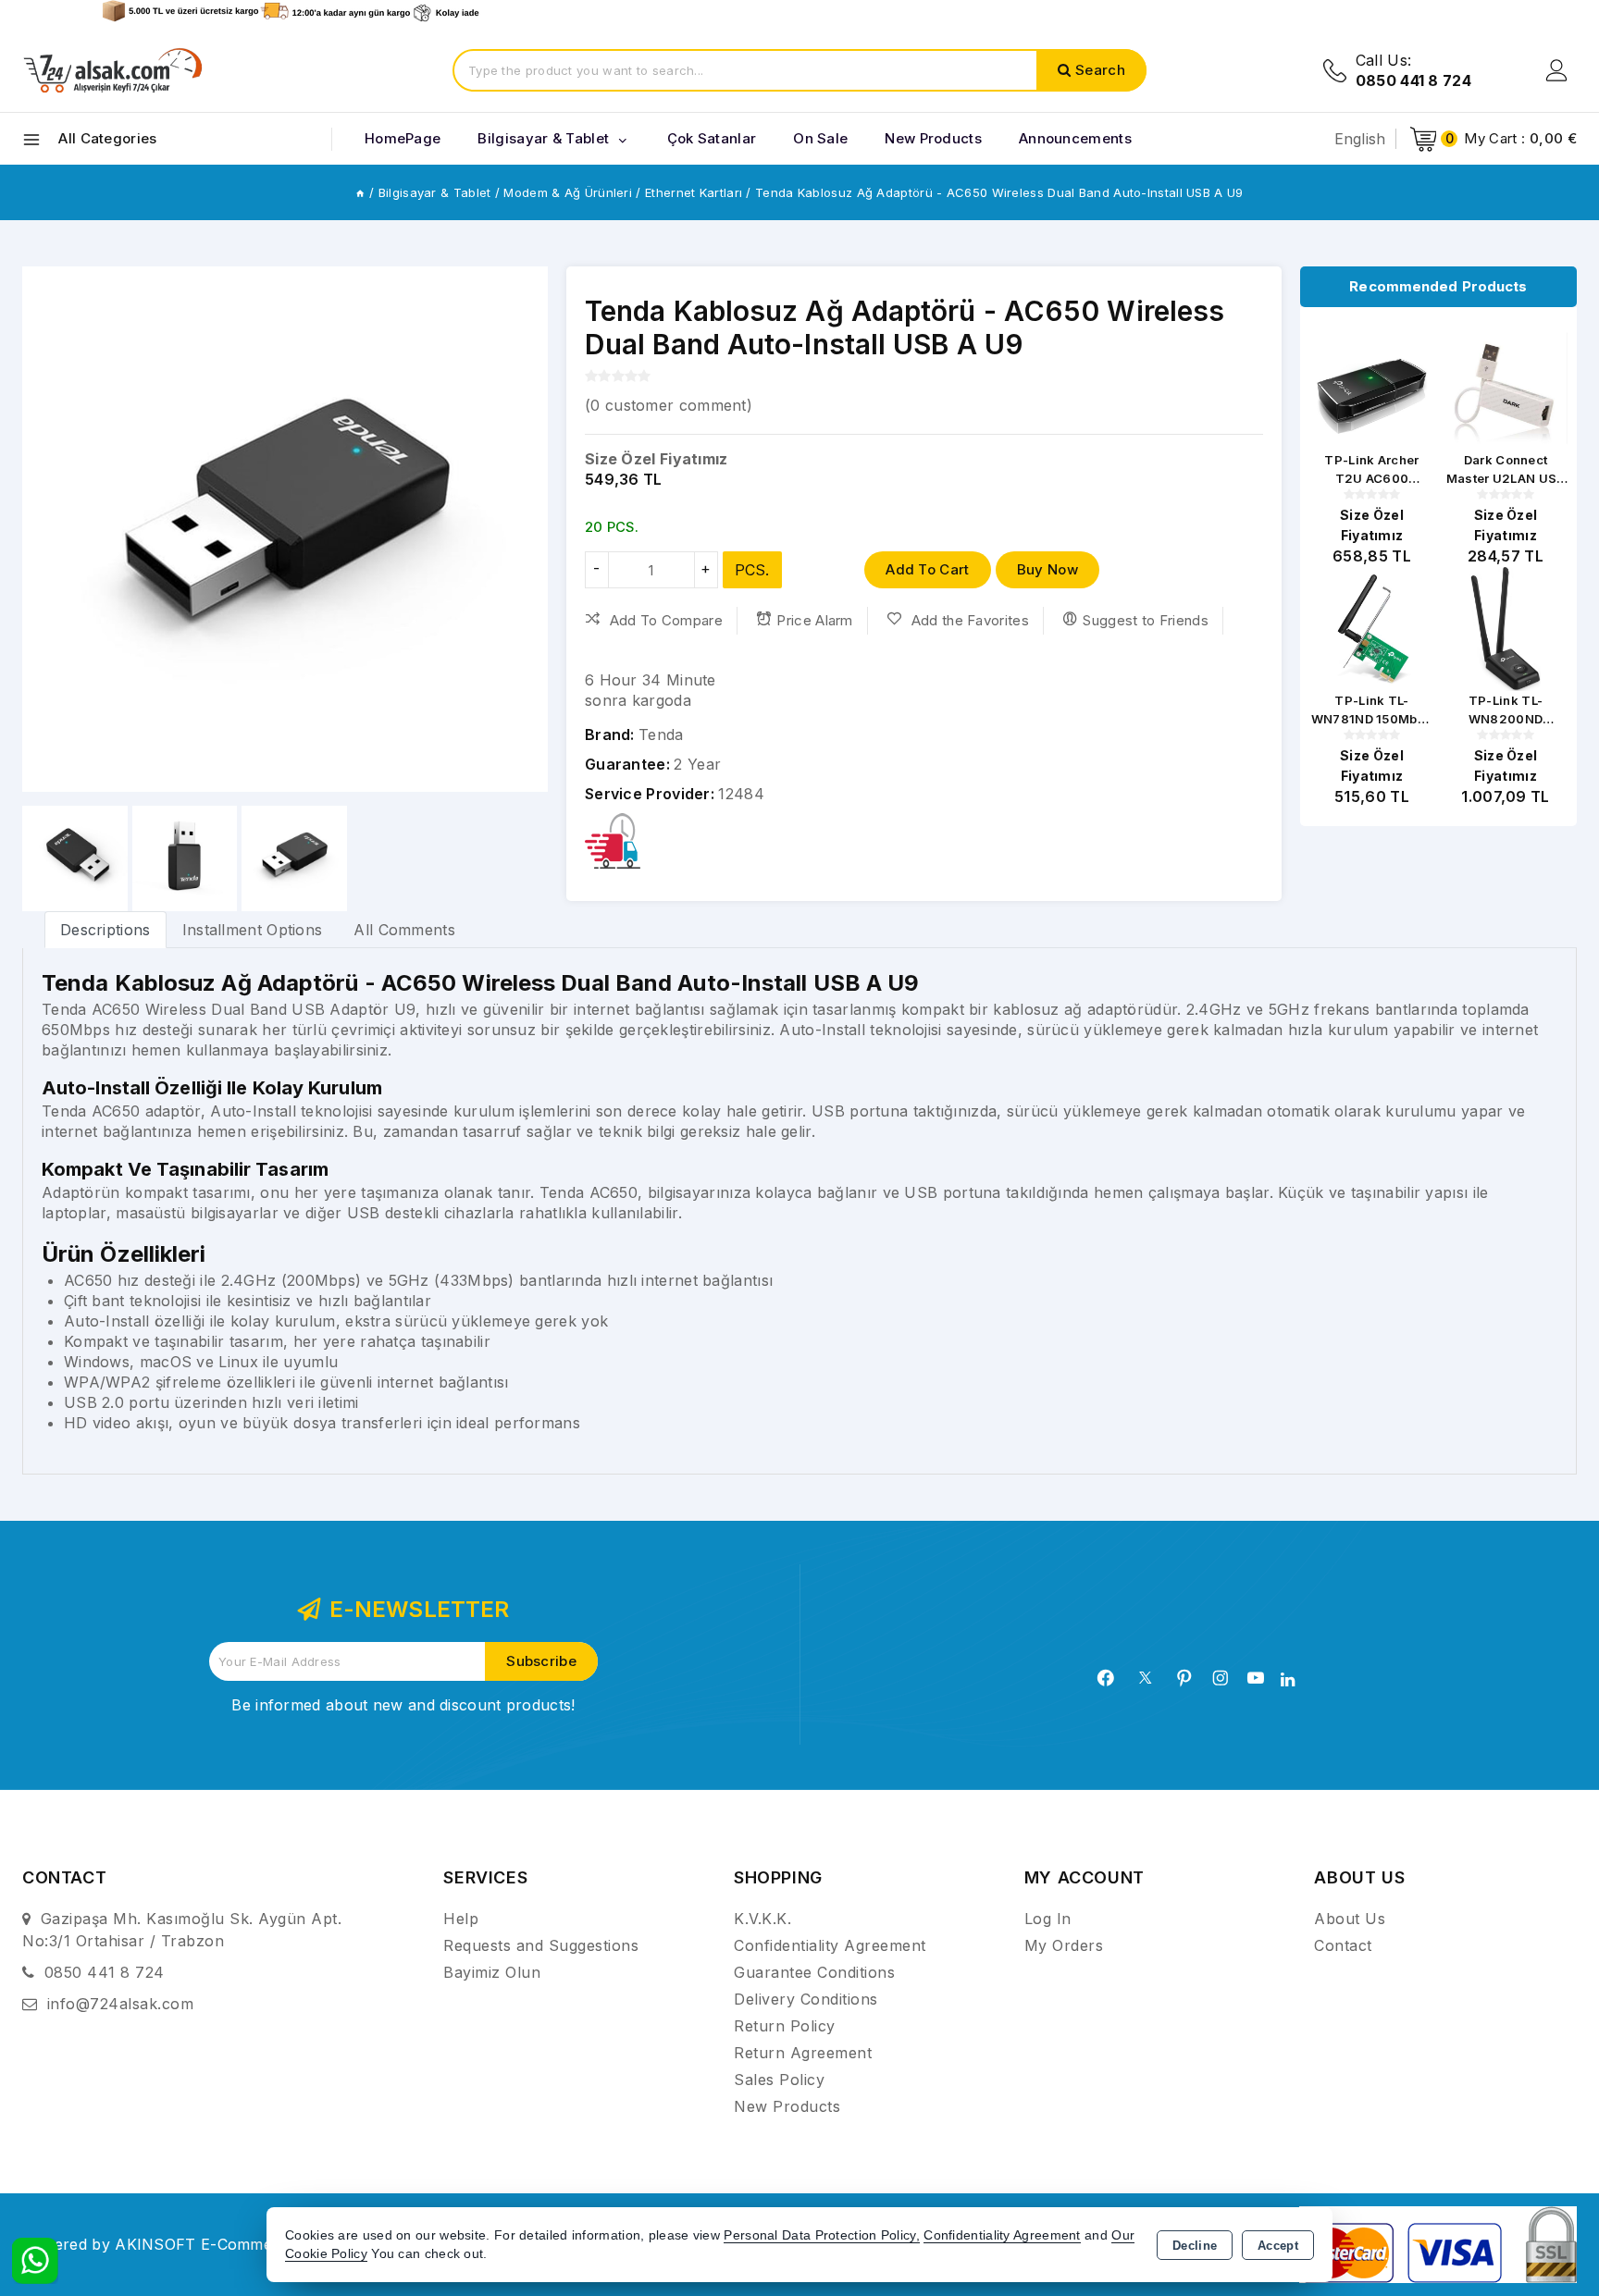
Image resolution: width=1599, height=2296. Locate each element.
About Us (1350, 1919)
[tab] (105, 929)
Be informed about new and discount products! (403, 1705)
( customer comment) (669, 405)
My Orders (1064, 1945)
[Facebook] (1106, 1678)
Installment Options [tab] (253, 930)
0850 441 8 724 (105, 1972)
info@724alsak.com (121, 2004)
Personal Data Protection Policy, (822, 2235)
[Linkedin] (1288, 1680)
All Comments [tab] (404, 930)
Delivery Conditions (806, 1999)
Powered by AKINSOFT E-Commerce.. (163, 2244)
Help (461, 1919)
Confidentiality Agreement (830, 1945)
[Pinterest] (1184, 1678)
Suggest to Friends (1145, 620)
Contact (1343, 1945)
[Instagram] (1221, 1678)
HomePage (403, 138)
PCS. (752, 570)
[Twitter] (1145, 1678)
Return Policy (785, 2026)
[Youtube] (1256, 1678)
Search (1100, 70)
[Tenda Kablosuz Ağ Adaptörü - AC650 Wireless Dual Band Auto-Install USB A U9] (285, 529)
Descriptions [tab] (105, 930)
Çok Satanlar (712, 138)
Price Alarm (814, 620)
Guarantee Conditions (814, 1972)
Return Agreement (803, 2053)
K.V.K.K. (762, 1919)
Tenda (661, 734)
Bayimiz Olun (492, 1972)
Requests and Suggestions (541, 1945)
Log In (1048, 1919)
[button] (526, 529)
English (1360, 139)
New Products (787, 2106)
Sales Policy (779, 2080)
